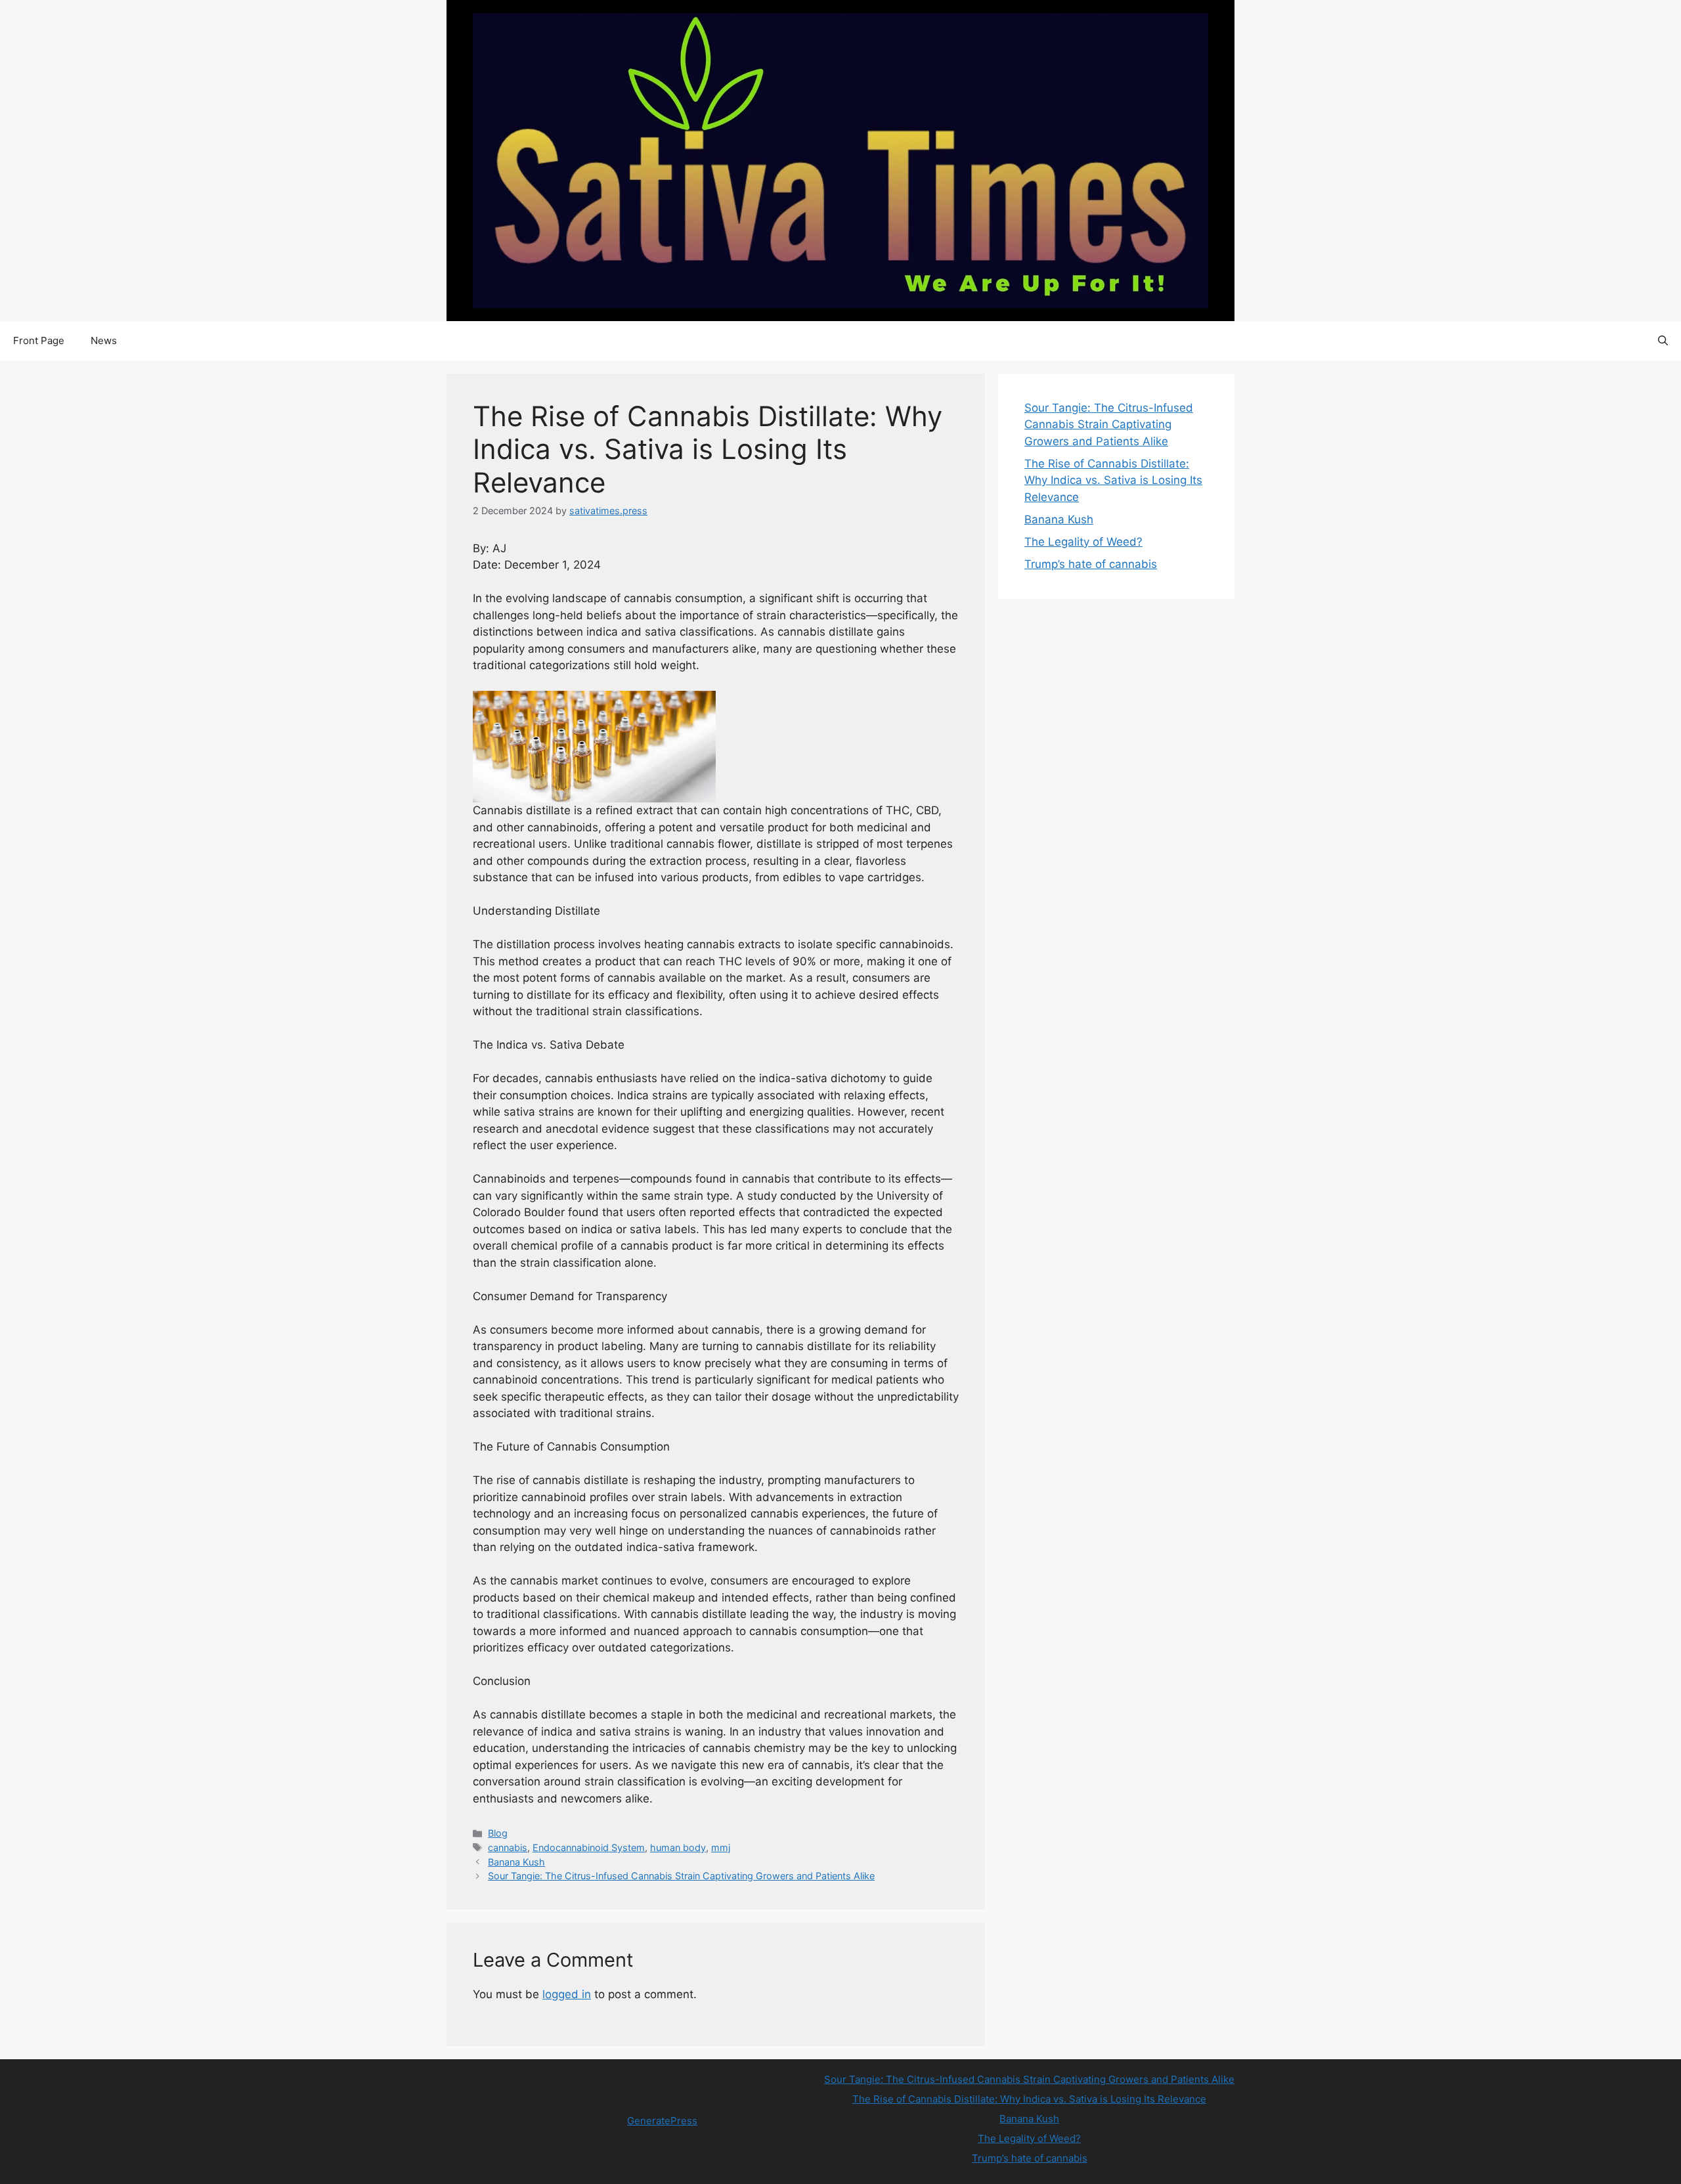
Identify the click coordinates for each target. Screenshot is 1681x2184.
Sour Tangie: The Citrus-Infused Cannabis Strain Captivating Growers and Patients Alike (681, 1876)
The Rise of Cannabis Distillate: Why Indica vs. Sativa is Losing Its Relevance (1113, 480)
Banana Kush (516, 1862)
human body (678, 1847)
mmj (721, 1847)
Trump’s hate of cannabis (1091, 564)
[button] (1663, 341)
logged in (567, 1994)
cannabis (508, 1847)
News (104, 340)
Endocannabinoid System (589, 1847)
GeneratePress (662, 2121)
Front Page (39, 340)
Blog (498, 1833)
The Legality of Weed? (1083, 542)
